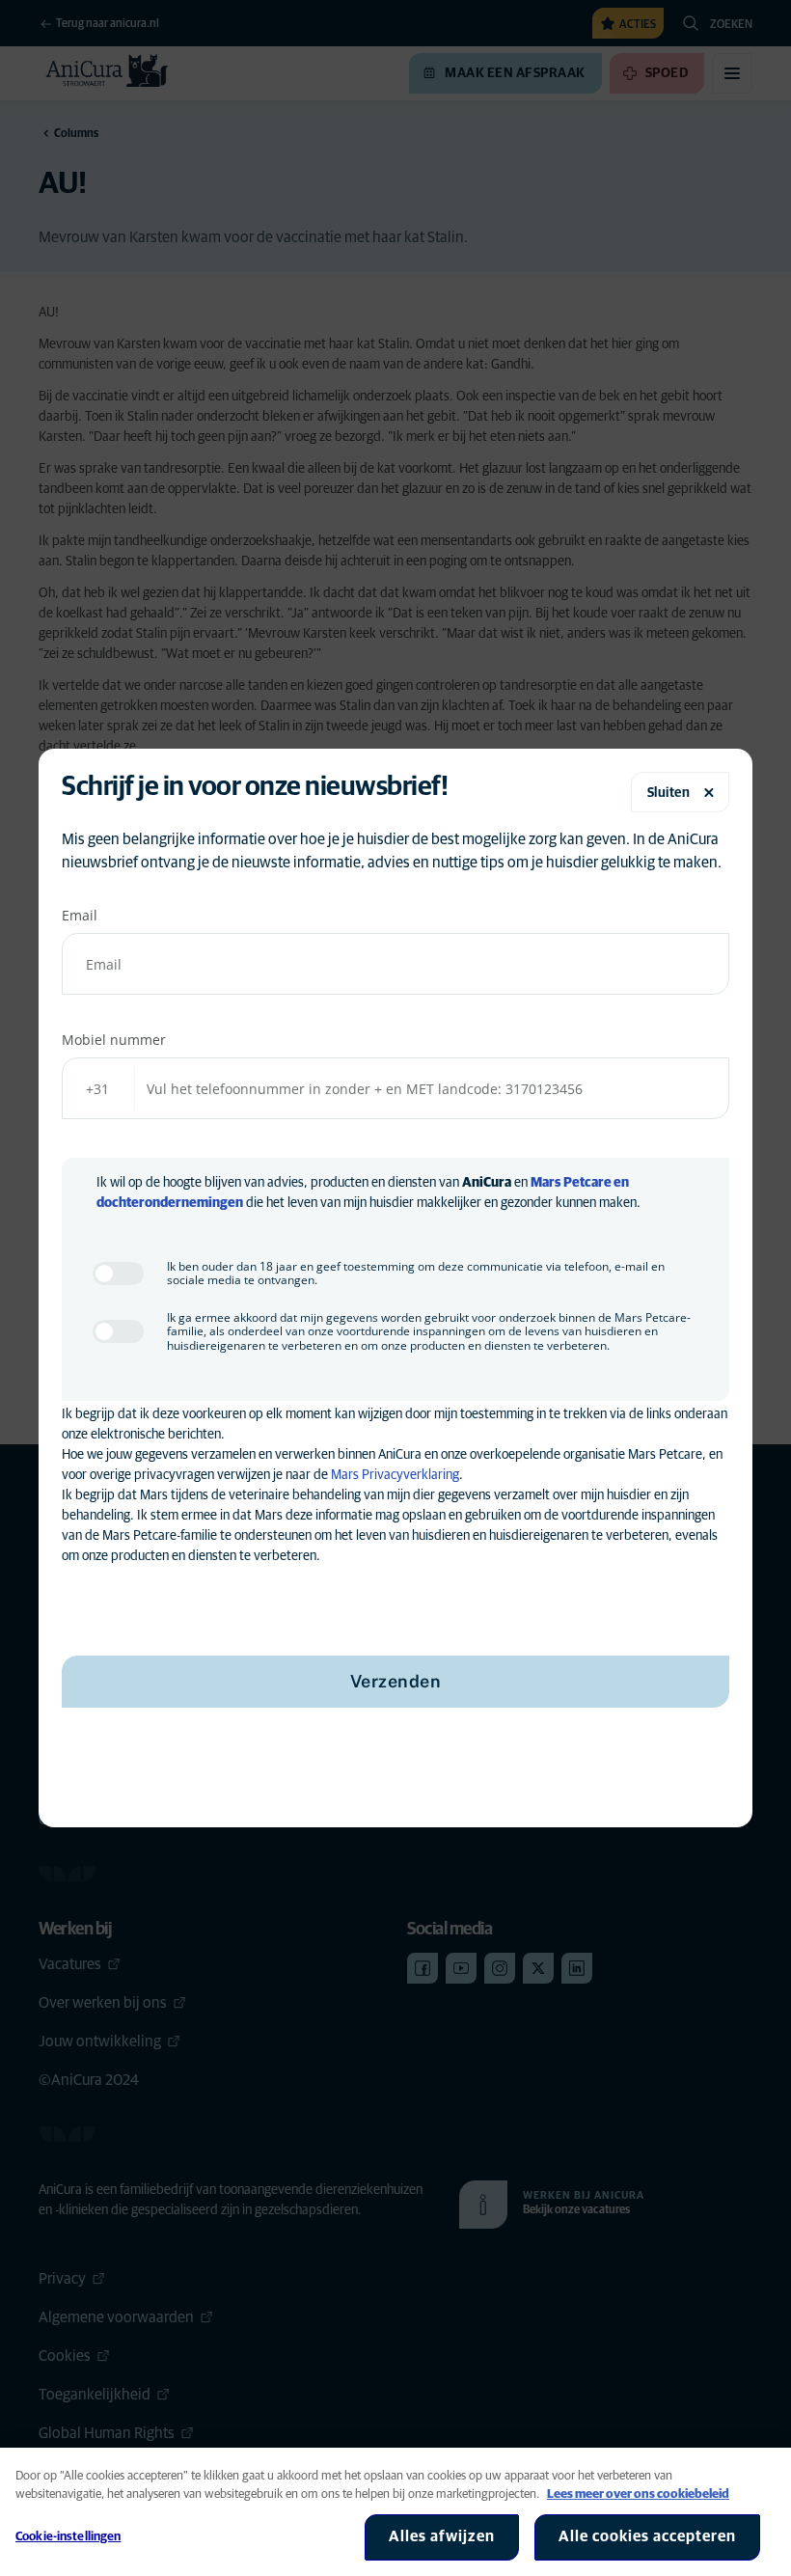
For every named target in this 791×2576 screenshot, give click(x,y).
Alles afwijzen (442, 2536)
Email (80, 915)
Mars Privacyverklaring (395, 1475)
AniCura (487, 1183)
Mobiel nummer (114, 1040)
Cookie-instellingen (68, 2537)
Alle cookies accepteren (647, 2536)
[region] (395, 2512)
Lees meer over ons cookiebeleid (638, 2494)
